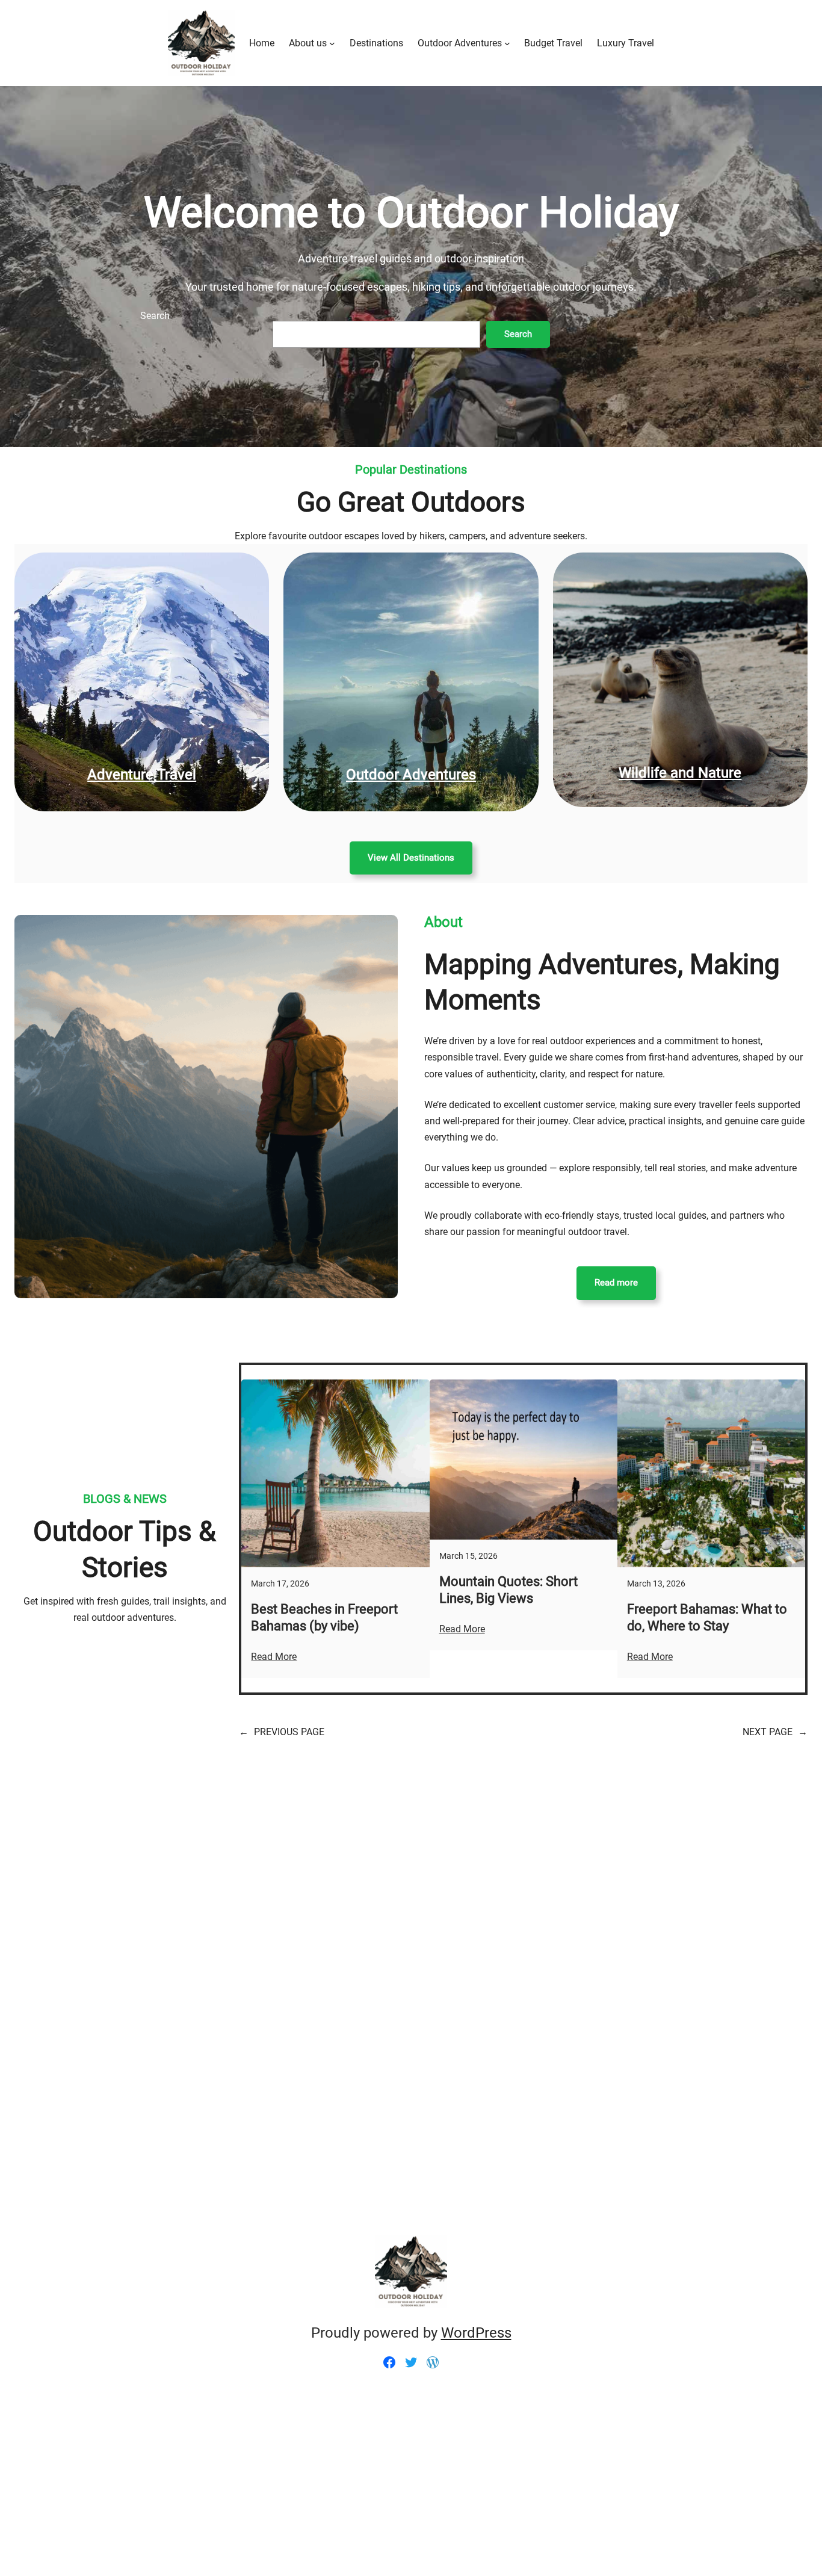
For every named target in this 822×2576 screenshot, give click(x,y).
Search (155, 316)
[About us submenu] (332, 43)
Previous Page (282, 1732)
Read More (274, 1657)
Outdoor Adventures (411, 775)
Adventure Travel (142, 775)
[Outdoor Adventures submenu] (507, 43)
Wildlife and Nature (680, 773)
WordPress (476, 2333)
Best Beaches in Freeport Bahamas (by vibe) (324, 1618)
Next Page (775, 1732)
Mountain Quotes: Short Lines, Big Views (508, 1590)
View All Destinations (411, 858)
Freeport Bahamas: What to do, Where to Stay (707, 1618)
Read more (616, 1283)
